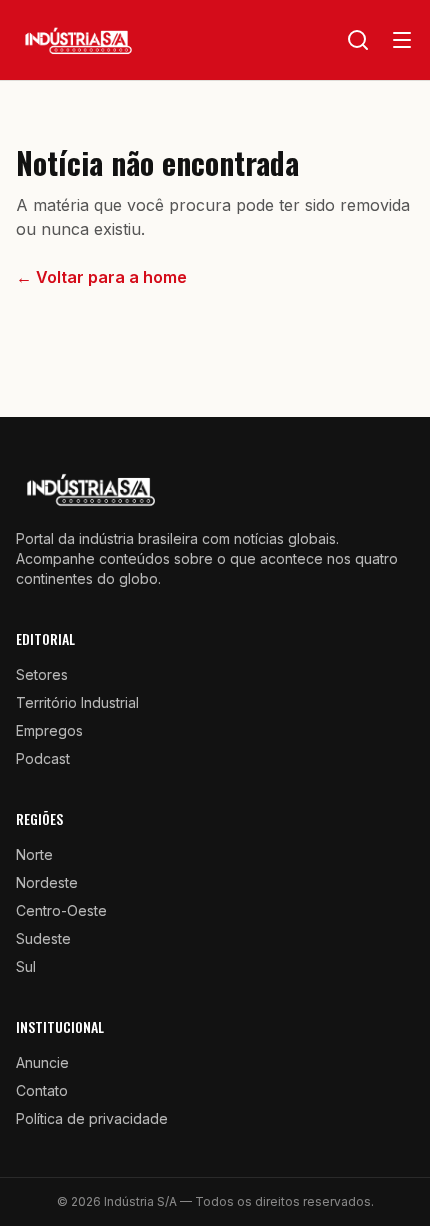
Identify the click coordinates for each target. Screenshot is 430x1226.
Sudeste (43, 938)
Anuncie (42, 1062)
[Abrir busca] (358, 40)
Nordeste (47, 882)
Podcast (43, 758)
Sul (26, 966)
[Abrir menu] (402, 40)
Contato (42, 1090)
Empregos (49, 730)
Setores (42, 674)
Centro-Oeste (61, 910)
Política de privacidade (92, 1118)
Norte (34, 854)
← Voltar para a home (101, 277)
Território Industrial (77, 702)
